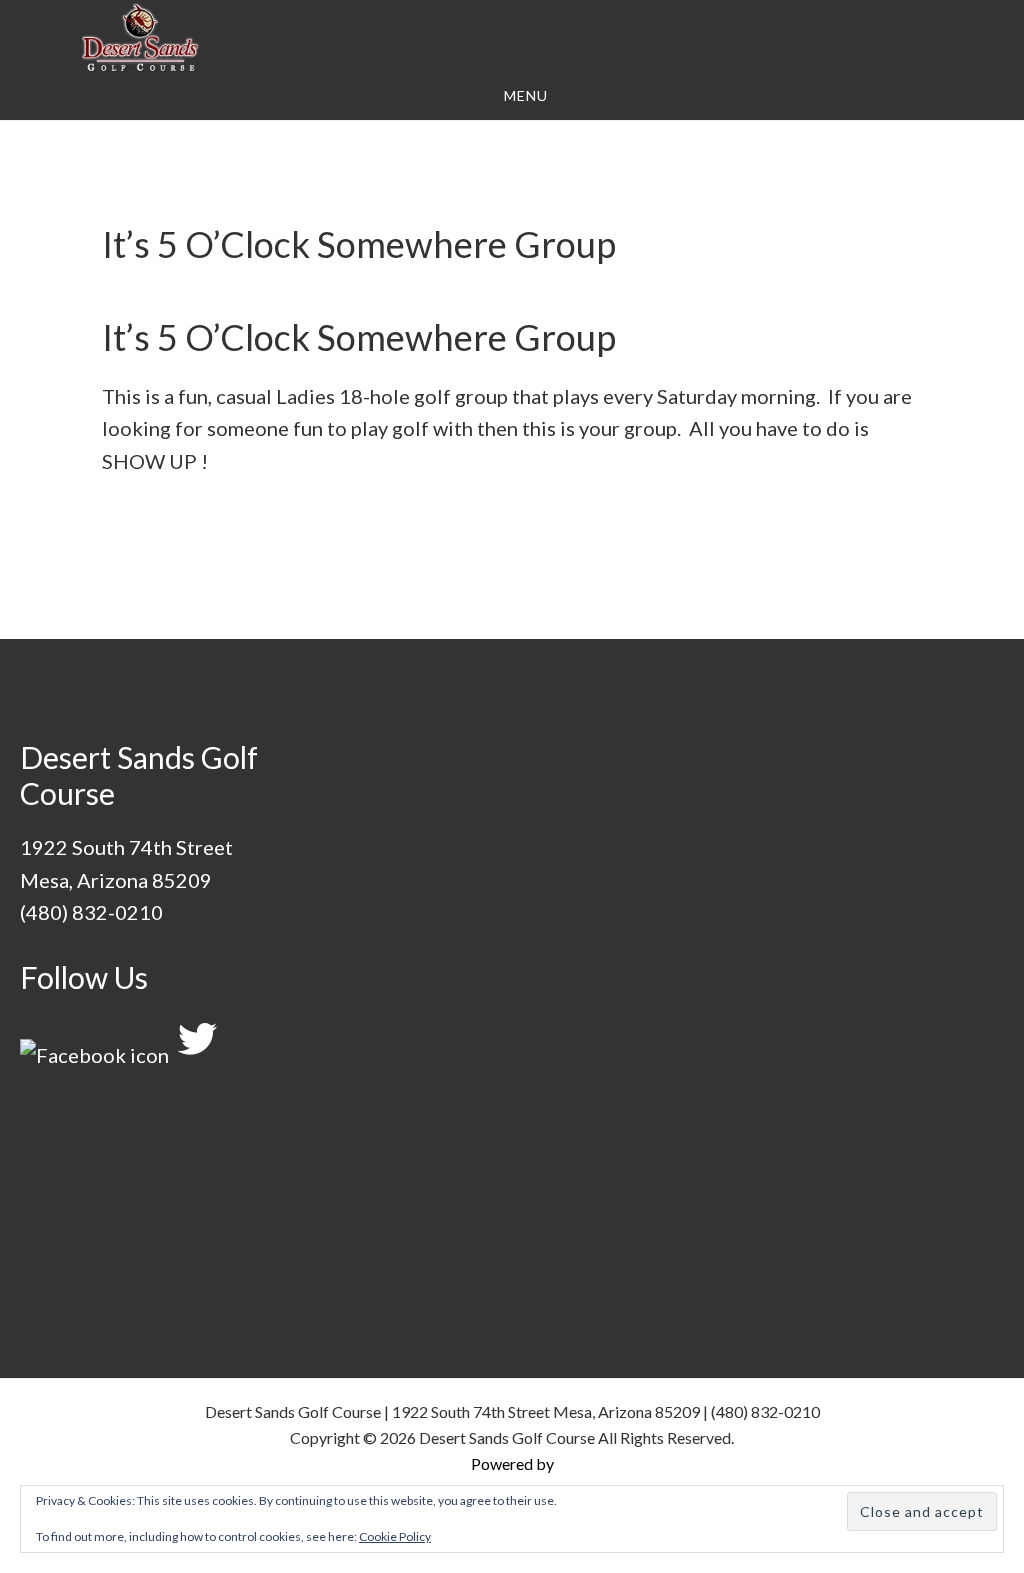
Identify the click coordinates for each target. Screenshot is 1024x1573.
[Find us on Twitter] (197, 1055)
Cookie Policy (395, 1536)
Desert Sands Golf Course (140, 38)
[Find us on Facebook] (94, 1055)
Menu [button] (526, 95)
